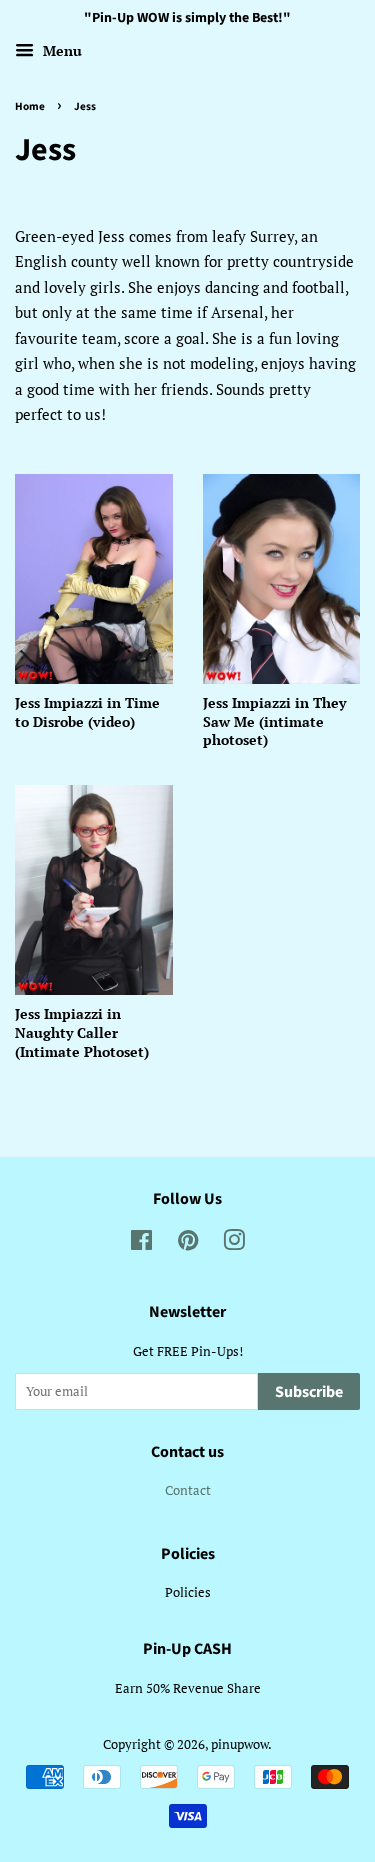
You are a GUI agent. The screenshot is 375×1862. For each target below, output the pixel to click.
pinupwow (239, 1744)
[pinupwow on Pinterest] (188, 1244)
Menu (60, 50)
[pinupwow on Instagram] (234, 1244)
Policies (188, 1592)
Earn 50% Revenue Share (188, 1688)
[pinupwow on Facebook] (141, 1244)
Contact (188, 1490)
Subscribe (309, 1392)
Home (30, 106)
